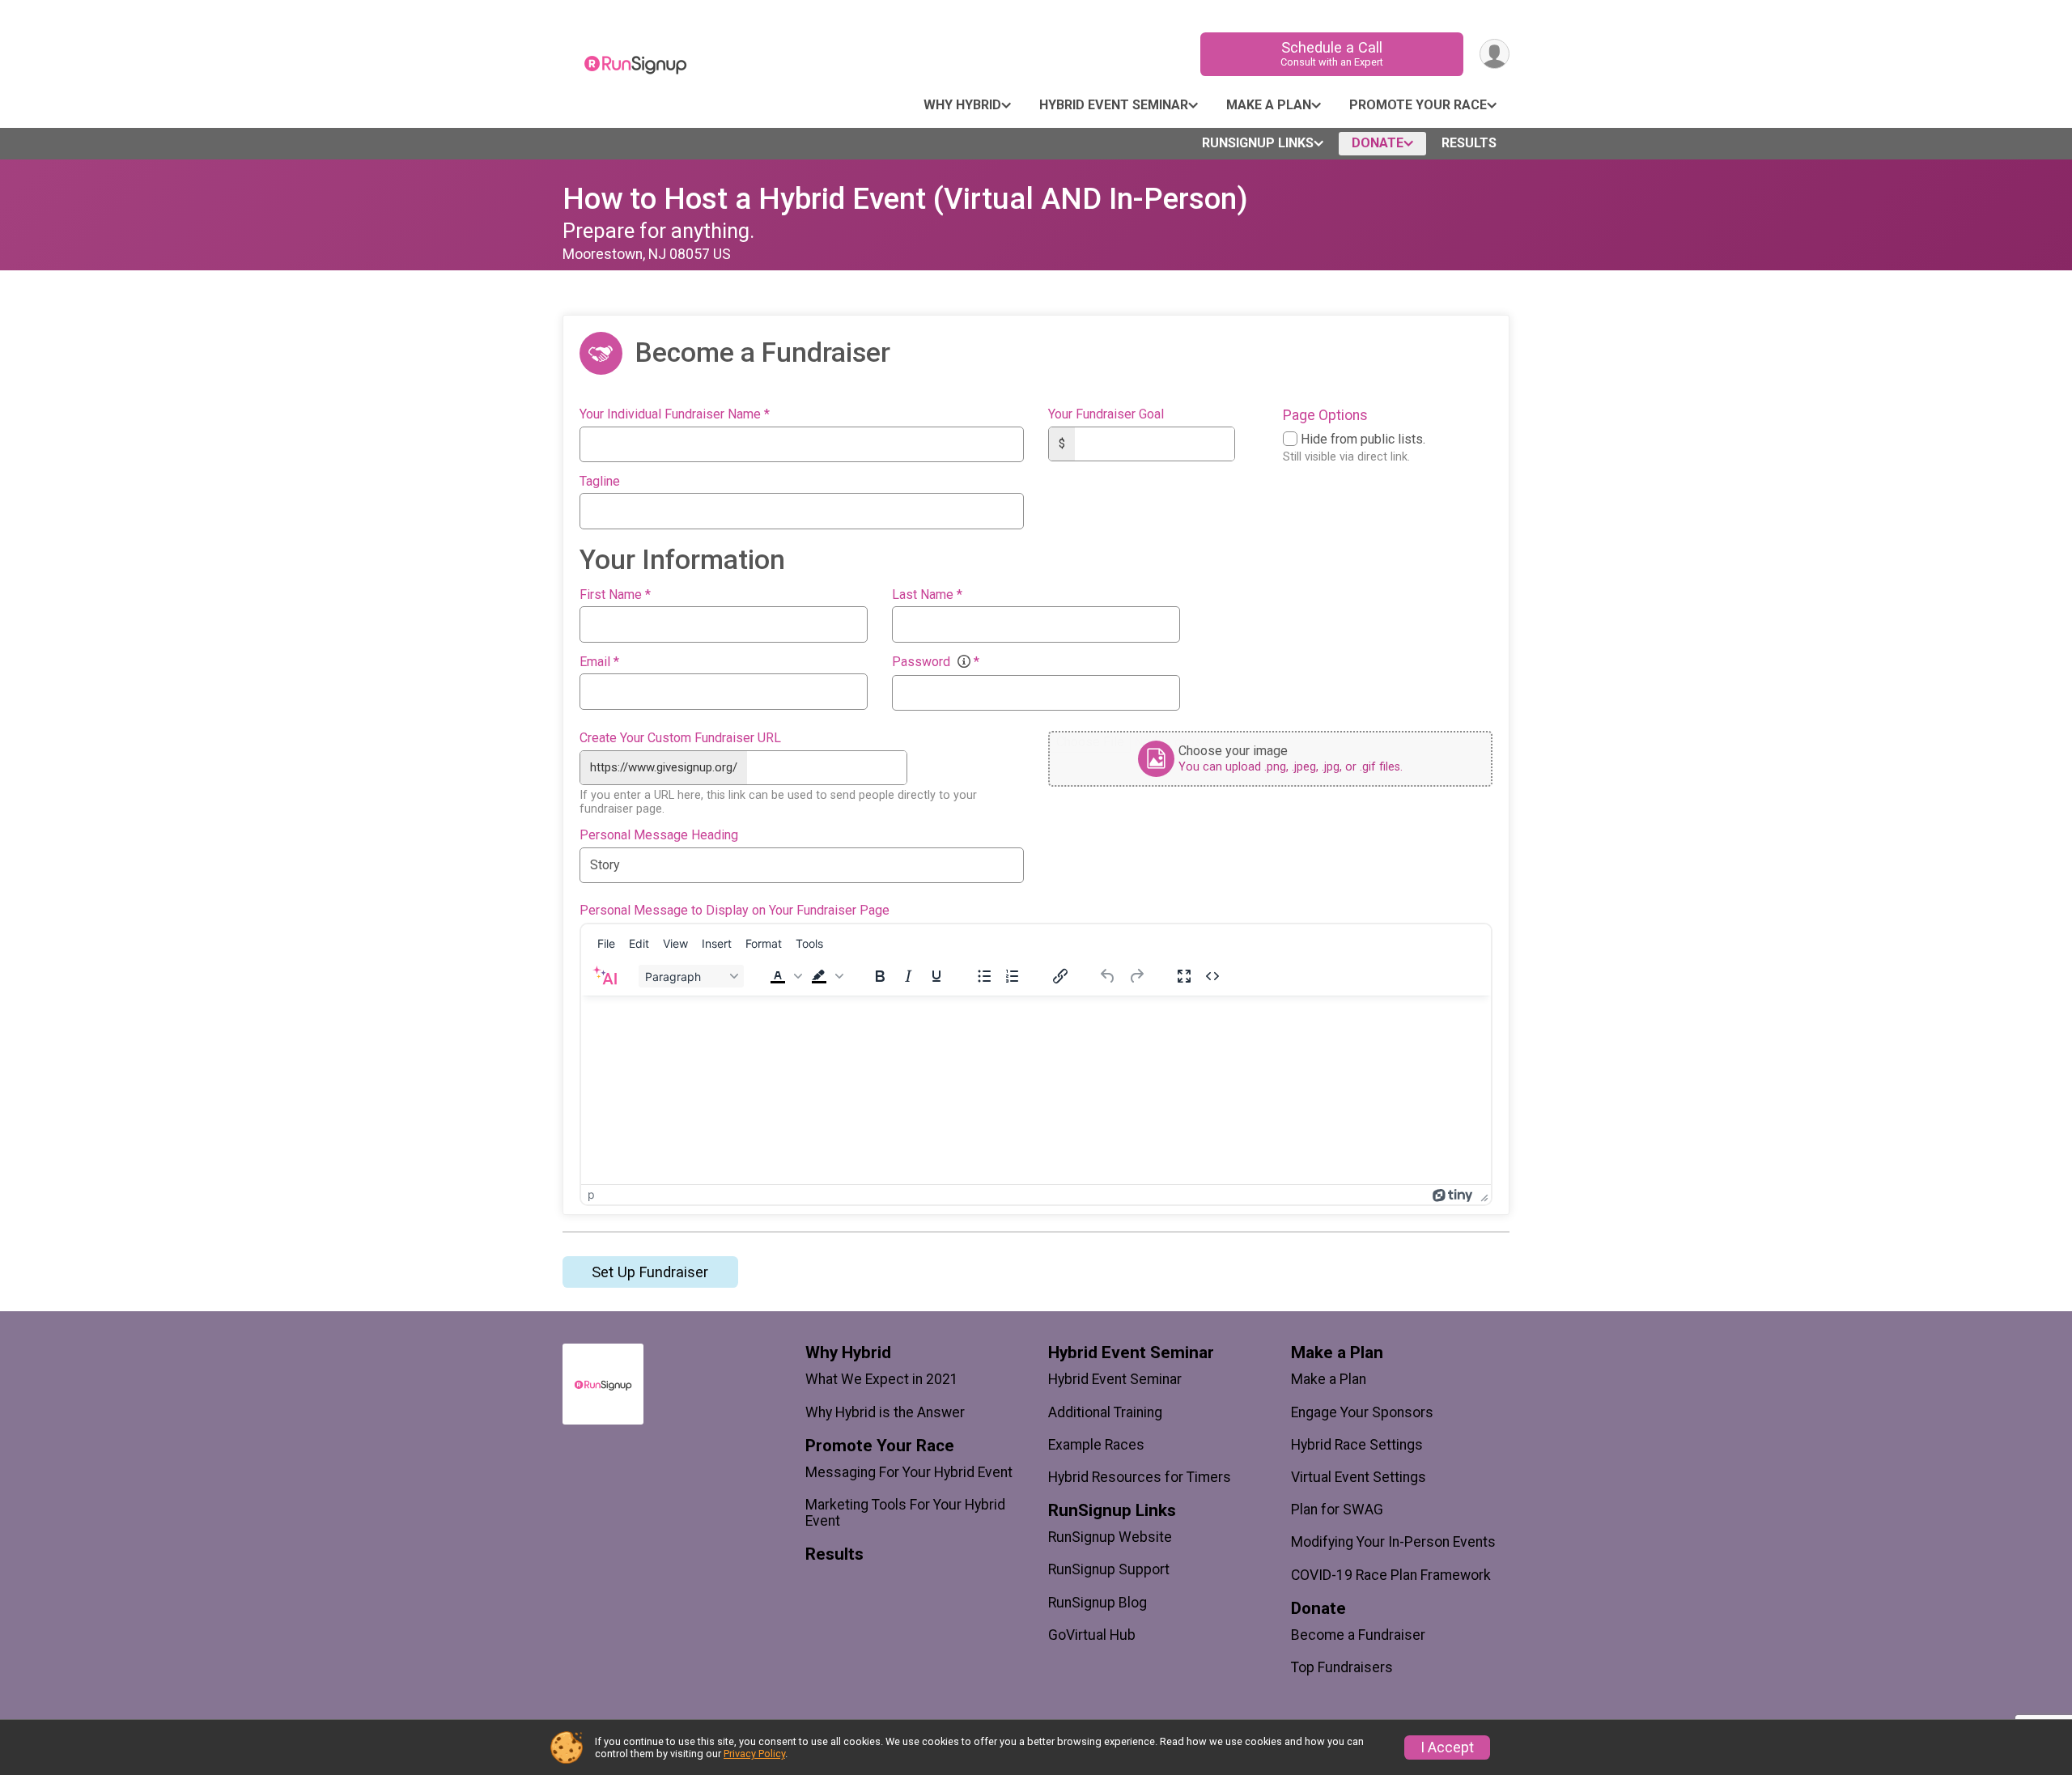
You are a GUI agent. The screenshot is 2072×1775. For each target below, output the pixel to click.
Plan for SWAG (1337, 1510)
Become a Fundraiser (1358, 1635)
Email (599, 662)
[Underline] (936, 976)
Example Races (1096, 1445)
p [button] (591, 1194)
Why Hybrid (962, 105)
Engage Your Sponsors (1362, 1412)
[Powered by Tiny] (1453, 1194)
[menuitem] (606, 943)
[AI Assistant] (605, 976)
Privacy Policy (754, 1754)
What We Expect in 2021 (882, 1379)
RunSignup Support (1109, 1569)
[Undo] (1108, 976)
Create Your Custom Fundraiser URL (680, 738)
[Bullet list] (984, 976)
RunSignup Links (1258, 143)
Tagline (600, 482)
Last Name (927, 595)
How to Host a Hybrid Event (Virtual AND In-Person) (905, 199)
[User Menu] (1495, 54)
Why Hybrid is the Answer (885, 1412)
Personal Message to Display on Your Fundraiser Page (735, 911)
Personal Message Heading (659, 835)
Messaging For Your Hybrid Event (909, 1472)
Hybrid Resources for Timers (1140, 1477)
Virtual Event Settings (1359, 1477)
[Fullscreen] (1184, 976)
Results (1469, 143)
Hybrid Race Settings (1357, 1445)
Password (936, 662)
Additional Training (1105, 1412)
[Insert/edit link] (1060, 976)
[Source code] (1212, 976)
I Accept (1447, 1747)
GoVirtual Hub (1092, 1635)
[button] (784, 976)
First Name (615, 595)
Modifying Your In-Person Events (1393, 1542)
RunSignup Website (1110, 1537)
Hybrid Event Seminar (1114, 105)
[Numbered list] (1013, 976)
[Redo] (1136, 976)
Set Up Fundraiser (650, 1272)
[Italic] (908, 976)
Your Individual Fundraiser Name (675, 414)
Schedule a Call (1332, 53)
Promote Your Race (1418, 105)
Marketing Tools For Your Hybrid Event (905, 1513)
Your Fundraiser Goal (1106, 414)
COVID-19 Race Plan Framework (1391, 1575)
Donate (1378, 143)
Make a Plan (1269, 105)
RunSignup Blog (1098, 1603)
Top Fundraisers (1342, 1667)
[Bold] (880, 976)
